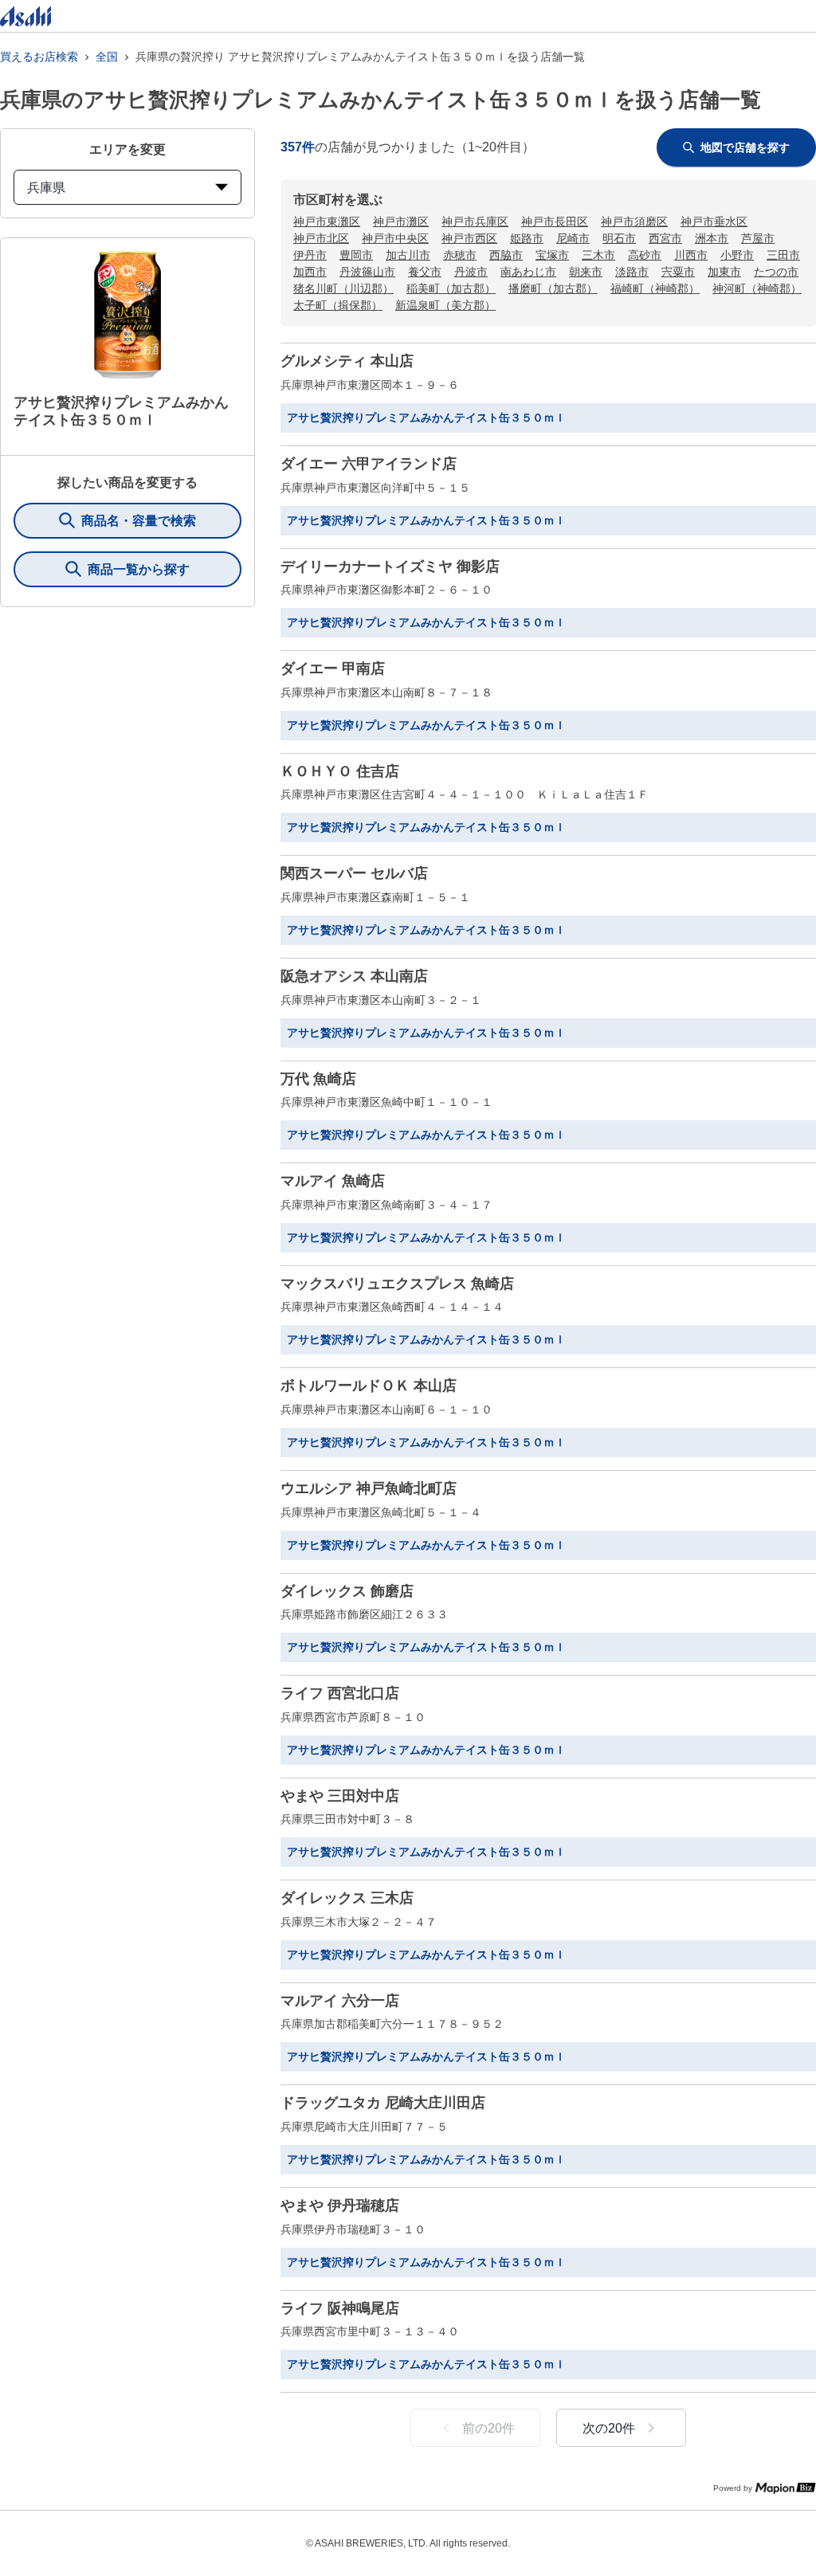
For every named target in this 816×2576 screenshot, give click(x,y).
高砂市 (645, 255)
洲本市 (712, 238)
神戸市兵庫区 (475, 222)
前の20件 (488, 2428)
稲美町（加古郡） (451, 288)
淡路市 (632, 272)
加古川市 (408, 255)
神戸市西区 (469, 238)
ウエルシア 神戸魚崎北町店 (369, 1488)
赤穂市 (460, 255)
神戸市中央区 (395, 238)
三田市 (783, 255)
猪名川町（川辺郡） (343, 288)
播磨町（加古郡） (553, 288)
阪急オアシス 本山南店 (354, 976)
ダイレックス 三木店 (347, 1898)
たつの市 (776, 272)
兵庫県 (46, 188)
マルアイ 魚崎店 (333, 1181)
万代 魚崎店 (318, 1079)
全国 (107, 57)
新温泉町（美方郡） (445, 305)
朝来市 (586, 272)
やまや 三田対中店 (340, 1796)
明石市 (619, 238)
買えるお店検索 (39, 57)
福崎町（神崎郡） (655, 288)
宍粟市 (678, 272)
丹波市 (471, 272)
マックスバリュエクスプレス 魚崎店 (397, 1284)
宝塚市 (552, 255)
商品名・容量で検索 (139, 521)
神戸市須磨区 (634, 222)
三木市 (598, 255)
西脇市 (506, 255)
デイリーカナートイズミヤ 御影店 (390, 567)
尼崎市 (573, 238)
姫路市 (527, 238)
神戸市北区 (321, 238)
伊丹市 (310, 255)
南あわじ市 (528, 272)
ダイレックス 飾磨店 (347, 1591)
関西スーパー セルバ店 (354, 873)
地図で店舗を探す (745, 147)
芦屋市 (758, 238)
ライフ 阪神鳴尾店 (340, 2308)
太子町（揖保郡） (338, 305)
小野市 (737, 255)
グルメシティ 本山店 (347, 361)
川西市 (691, 255)
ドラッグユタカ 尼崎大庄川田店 (383, 2103)
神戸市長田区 (555, 222)
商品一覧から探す (139, 569)
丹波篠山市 (367, 272)
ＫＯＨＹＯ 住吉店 (340, 771)
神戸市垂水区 (714, 222)
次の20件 (609, 2428)
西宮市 (665, 238)
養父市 (425, 272)
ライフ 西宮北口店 (340, 1693)
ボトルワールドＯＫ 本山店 (369, 1386)
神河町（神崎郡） (757, 288)
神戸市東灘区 (327, 222)
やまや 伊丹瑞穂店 (340, 2205)
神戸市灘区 (401, 222)
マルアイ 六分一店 (340, 2001)
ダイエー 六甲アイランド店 (369, 464)
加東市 (724, 272)
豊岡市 (356, 255)
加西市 (310, 272)
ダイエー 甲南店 (333, 669)
